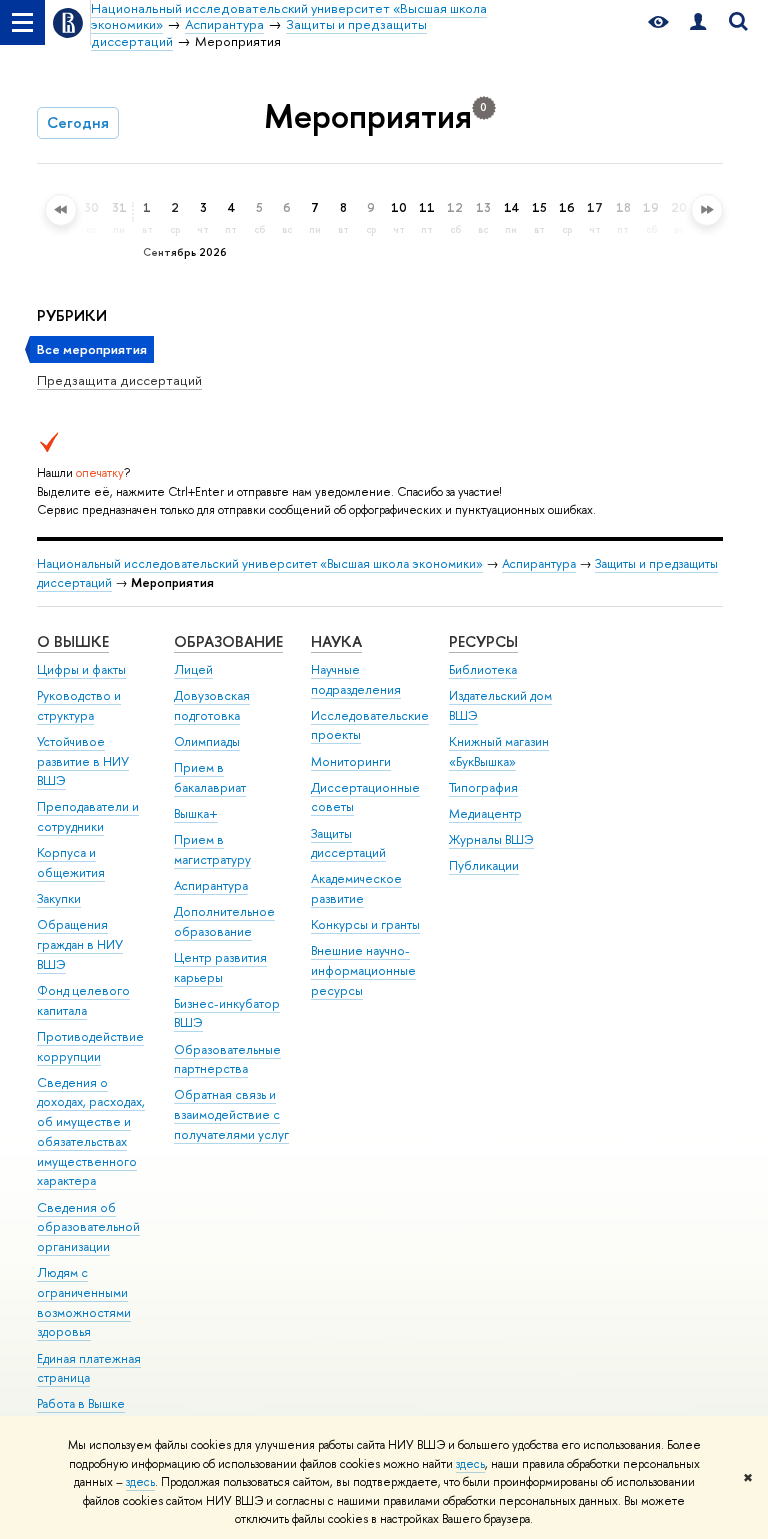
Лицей (193, 669)
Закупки (59, 898)
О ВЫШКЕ (73, 641)
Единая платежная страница (89, 1368)
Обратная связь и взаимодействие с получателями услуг (231, 1114)
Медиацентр (485, 813)
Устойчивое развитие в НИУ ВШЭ (83, 761)
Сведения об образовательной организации (88, 1227)
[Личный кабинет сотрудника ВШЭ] (698, 22)
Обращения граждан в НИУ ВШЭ (80, 944)
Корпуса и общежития (71, 862)
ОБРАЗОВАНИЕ (228, 641)
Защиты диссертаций (348, 843)
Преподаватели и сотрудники (88, 816)
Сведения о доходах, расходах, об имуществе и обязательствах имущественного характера (91, 1132)
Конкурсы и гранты (365, 924)
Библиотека (483, 669)
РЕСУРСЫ (483, 641)
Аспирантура (539, 563)
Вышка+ (196, 813)
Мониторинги (351, 761)
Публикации (484, 865)
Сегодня (78, 122)
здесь (470, 1464)
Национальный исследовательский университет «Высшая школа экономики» (260, 563)
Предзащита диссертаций (119, 380)
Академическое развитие (356, 888)
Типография (483, 787)
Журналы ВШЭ (491, 839)
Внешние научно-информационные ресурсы (363, 970)
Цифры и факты (81, 669)
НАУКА (336, 641)
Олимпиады (207, 741)
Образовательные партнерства (227, 1059)
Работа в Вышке (81, 1403)
